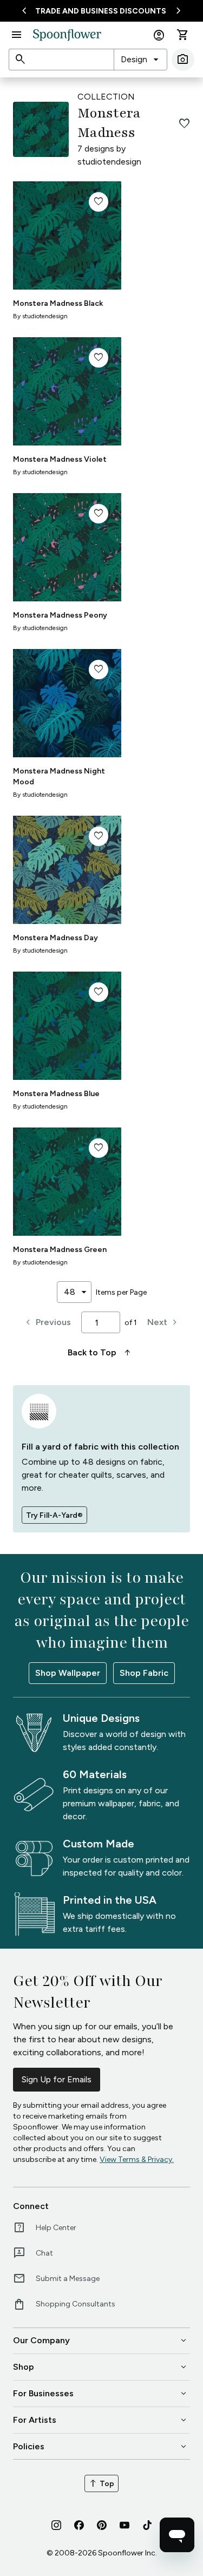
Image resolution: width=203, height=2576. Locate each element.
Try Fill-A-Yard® (54, 1515)
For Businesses (101, 2394)
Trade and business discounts (101, 11)
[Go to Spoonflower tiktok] (147, 2525)
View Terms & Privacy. (137, 2159)
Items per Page (121, 1292)
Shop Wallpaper (68, 1673)
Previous (47, 1322)
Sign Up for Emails (57, 2079)
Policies (101, 2447)
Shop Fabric (144, 1673)
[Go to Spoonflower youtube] (125, 2525)
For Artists (101, 2420)
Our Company (101, 2341)
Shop (101, 2367)
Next (164, 1322)
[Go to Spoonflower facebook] (79, 2525)
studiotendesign (109, 162)
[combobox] (140, 60)
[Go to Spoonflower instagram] (56, 2525)
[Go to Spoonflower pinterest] (102, 2525)
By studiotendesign (40, 316)
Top (101, 2483)
